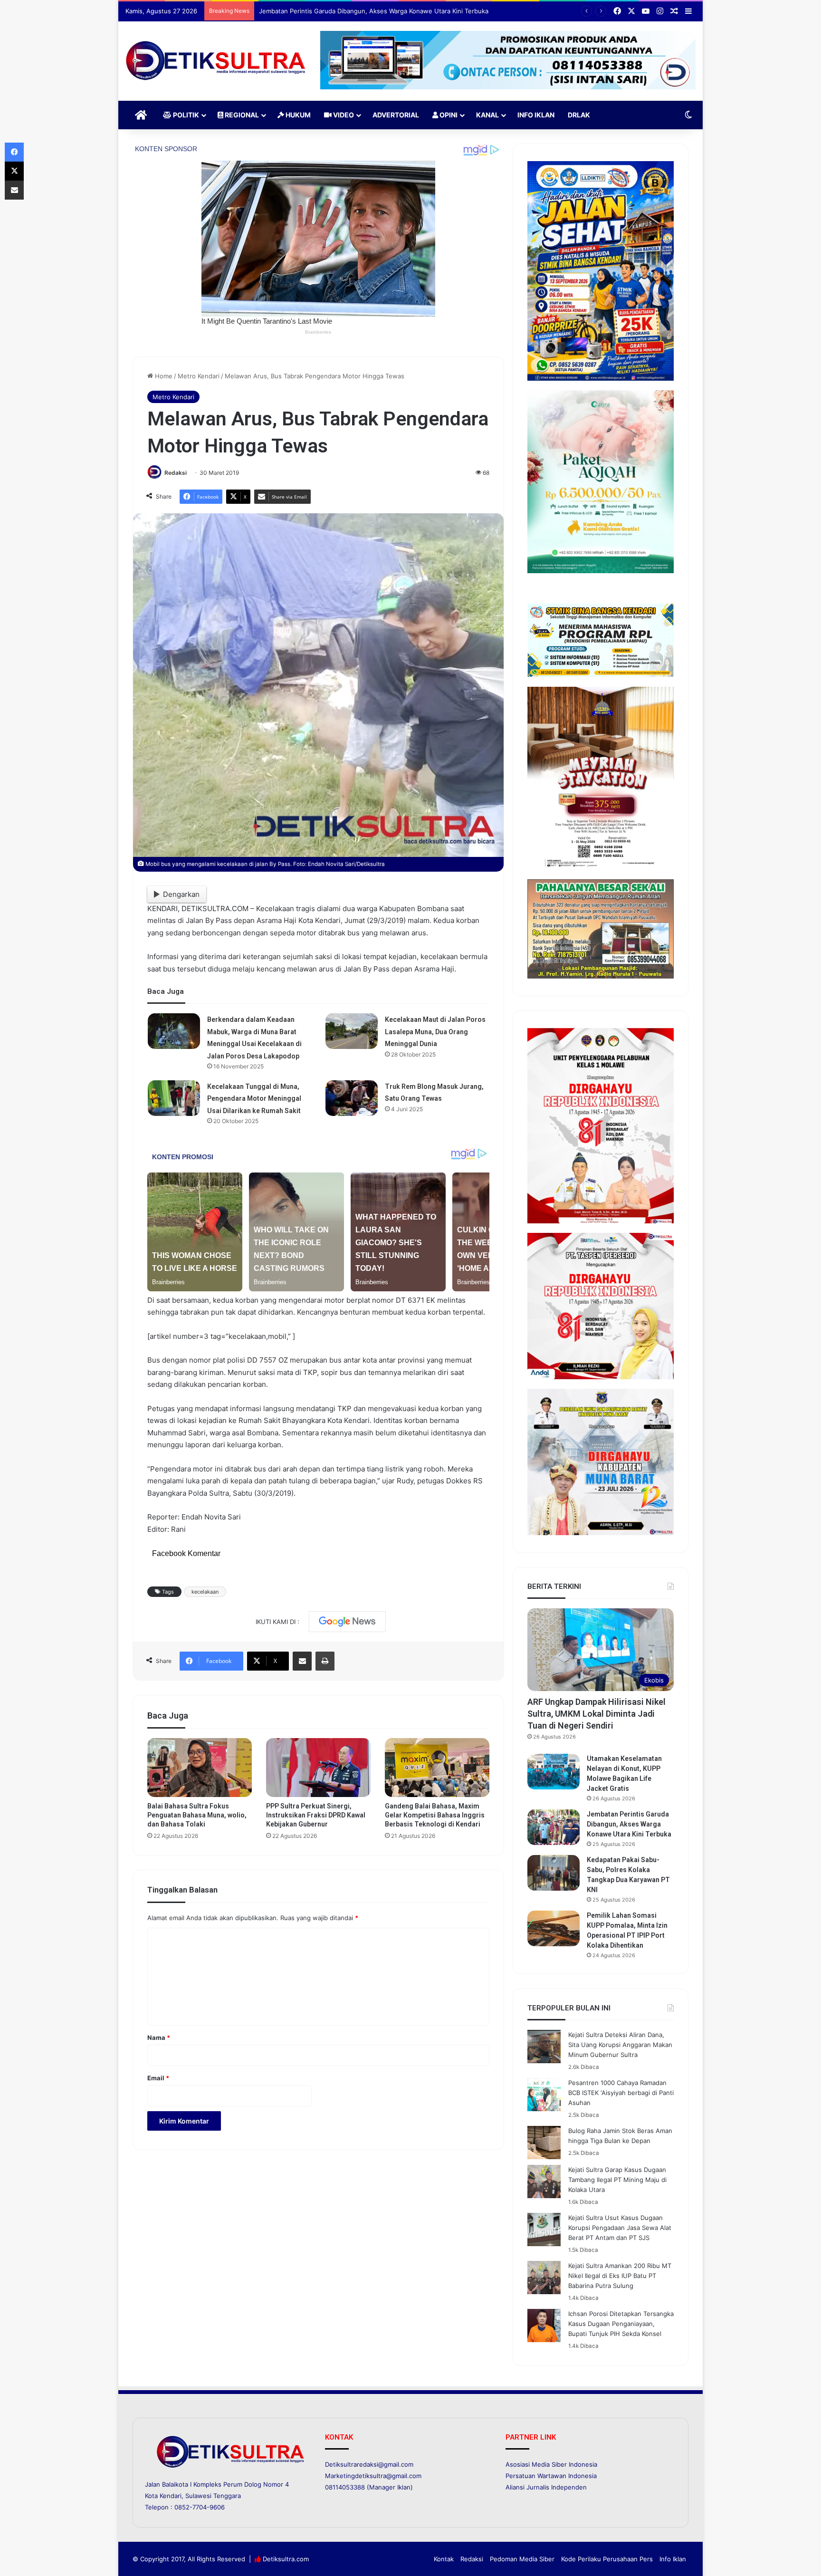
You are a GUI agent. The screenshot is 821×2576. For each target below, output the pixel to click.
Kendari (171, 2496)
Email (158, 2078)
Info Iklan (536, 115)
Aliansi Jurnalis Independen (546, 2487)
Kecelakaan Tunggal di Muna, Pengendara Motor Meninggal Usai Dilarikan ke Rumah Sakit (254, 1099)
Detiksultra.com (286, 2559)
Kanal (487, 115)
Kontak (444, 2559)
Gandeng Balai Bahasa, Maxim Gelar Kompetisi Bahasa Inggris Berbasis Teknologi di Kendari (435, 1815)
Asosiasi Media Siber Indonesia (551, 2464)
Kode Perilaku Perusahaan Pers (607, 2559)
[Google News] (347, 1622)
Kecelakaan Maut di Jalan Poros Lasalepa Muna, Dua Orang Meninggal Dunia (435, 1032)
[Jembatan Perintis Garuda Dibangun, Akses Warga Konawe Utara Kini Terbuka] (554, 1827)
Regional (241, 115)
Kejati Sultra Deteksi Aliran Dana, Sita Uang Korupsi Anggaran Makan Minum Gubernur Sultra (620, 2045)
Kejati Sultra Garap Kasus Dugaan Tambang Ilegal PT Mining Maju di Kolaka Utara (617, 2180)
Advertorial (396, 115)
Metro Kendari (199, 376)
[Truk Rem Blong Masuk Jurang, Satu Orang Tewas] (352, 1098)
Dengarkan (181, 894)
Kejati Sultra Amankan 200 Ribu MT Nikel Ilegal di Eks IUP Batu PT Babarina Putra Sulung (620, 2276)
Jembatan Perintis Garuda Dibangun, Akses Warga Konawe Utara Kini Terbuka (629, 1824)
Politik (185, 115)
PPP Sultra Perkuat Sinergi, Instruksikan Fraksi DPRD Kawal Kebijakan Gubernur (316, 1815)
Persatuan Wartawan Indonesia (551, 2476)
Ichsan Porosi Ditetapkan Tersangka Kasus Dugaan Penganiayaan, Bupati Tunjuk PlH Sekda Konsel (621, 2324)
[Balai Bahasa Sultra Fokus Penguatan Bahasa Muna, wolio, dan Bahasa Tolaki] (200, 1768)
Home (163, 376)
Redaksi (176, 473)
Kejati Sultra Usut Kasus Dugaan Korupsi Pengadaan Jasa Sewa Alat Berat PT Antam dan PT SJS (620, 2228)
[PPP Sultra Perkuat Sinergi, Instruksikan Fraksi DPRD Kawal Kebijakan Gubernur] (318, 1768)
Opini (448, 115)
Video (343, 115)
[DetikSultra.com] (216, 61)
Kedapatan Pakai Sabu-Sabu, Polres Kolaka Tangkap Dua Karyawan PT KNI (367, 11)
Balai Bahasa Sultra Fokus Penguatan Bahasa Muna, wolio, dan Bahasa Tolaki (197, 1815)
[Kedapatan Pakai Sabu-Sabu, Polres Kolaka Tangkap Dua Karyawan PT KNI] (554, 1873)
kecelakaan (205, 1592)
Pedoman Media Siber (522, 2559)
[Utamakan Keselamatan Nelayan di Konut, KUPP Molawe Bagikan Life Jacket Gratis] (554, 1772)
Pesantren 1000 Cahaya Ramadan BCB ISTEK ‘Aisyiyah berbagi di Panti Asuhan (621, 2093)
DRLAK (579, 115)
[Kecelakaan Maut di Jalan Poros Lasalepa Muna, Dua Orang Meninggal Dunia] (352, 1031)
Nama (159, 2038)
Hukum (297, 115)
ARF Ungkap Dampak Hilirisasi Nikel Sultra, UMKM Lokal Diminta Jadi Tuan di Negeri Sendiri (597, 1714)
